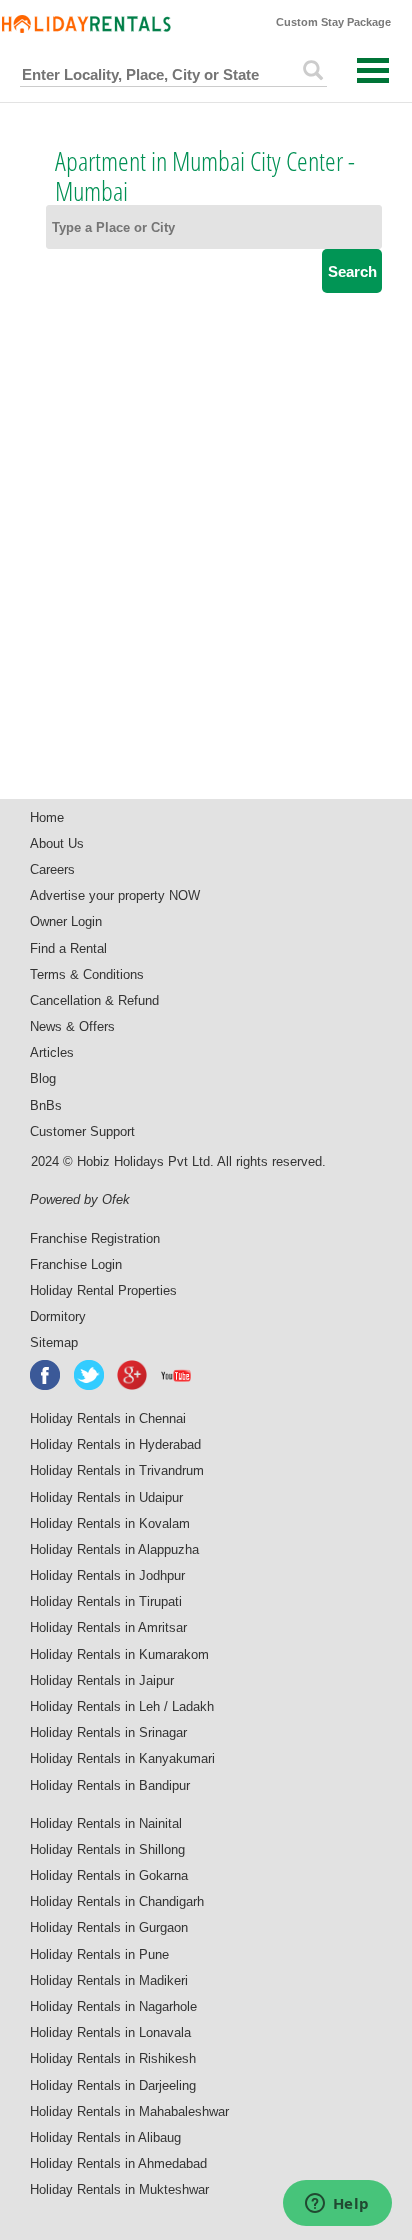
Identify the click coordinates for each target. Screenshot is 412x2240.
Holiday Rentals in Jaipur (102, 1680)
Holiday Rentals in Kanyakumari (122, 1758)
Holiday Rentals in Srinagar (108, 1732)
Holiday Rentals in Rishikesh (113, 2058)
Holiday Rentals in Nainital (106, 1823)
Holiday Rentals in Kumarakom (119, 1654)
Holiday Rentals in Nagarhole (113, 2006)
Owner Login (66, 921)
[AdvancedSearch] (313, 70)
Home (47, 817)
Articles (52, 1052)
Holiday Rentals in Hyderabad (115, 1444)
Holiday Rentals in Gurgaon (109, 1927)
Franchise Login (76, 1264)
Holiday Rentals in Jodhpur (107, 1575)
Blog (43, 1078)
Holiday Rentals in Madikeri (109, 1980)
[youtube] (177, 1375)
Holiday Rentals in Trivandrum (117, 1470)
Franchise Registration (95, 1238)
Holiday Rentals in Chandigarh (117, 1901)
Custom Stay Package (333, 22)
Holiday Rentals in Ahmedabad (118, 2163)
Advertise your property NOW (115, 895)
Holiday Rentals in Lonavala (110, 2032)
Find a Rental (68, 948)
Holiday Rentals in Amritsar (108, 1627)
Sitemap (54, 1342)
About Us (57, 843)
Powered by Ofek (80, 1199)
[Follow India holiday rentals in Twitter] (90, 1375)
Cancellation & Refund (94, 1000)
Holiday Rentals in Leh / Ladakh (122, 1706)
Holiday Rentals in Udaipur (106, 1497)
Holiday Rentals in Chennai (108, 1418)
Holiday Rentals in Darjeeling (113, 2085)
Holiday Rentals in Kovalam (110, 1523)
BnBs (46, 1105)
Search (352, 271)
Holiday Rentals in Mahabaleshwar (129, 2111)
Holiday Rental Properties (103, 1290)
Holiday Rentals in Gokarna (109, 1875)
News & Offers (72, 1026)
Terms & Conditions (87, 974)
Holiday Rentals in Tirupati (106, 1601)
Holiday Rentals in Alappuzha (114, 1549)
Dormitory (58, 1316)
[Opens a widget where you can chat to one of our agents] (337, 2205)
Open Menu (373, 70)
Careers (52, 869)
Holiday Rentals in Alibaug (105, 2137)
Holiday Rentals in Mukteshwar (119, 2189)
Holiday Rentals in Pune (99, 1954)
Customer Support (82, 1131)
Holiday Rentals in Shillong (107, 1849)
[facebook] (46, 1375)
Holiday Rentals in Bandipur (110, 1785)
